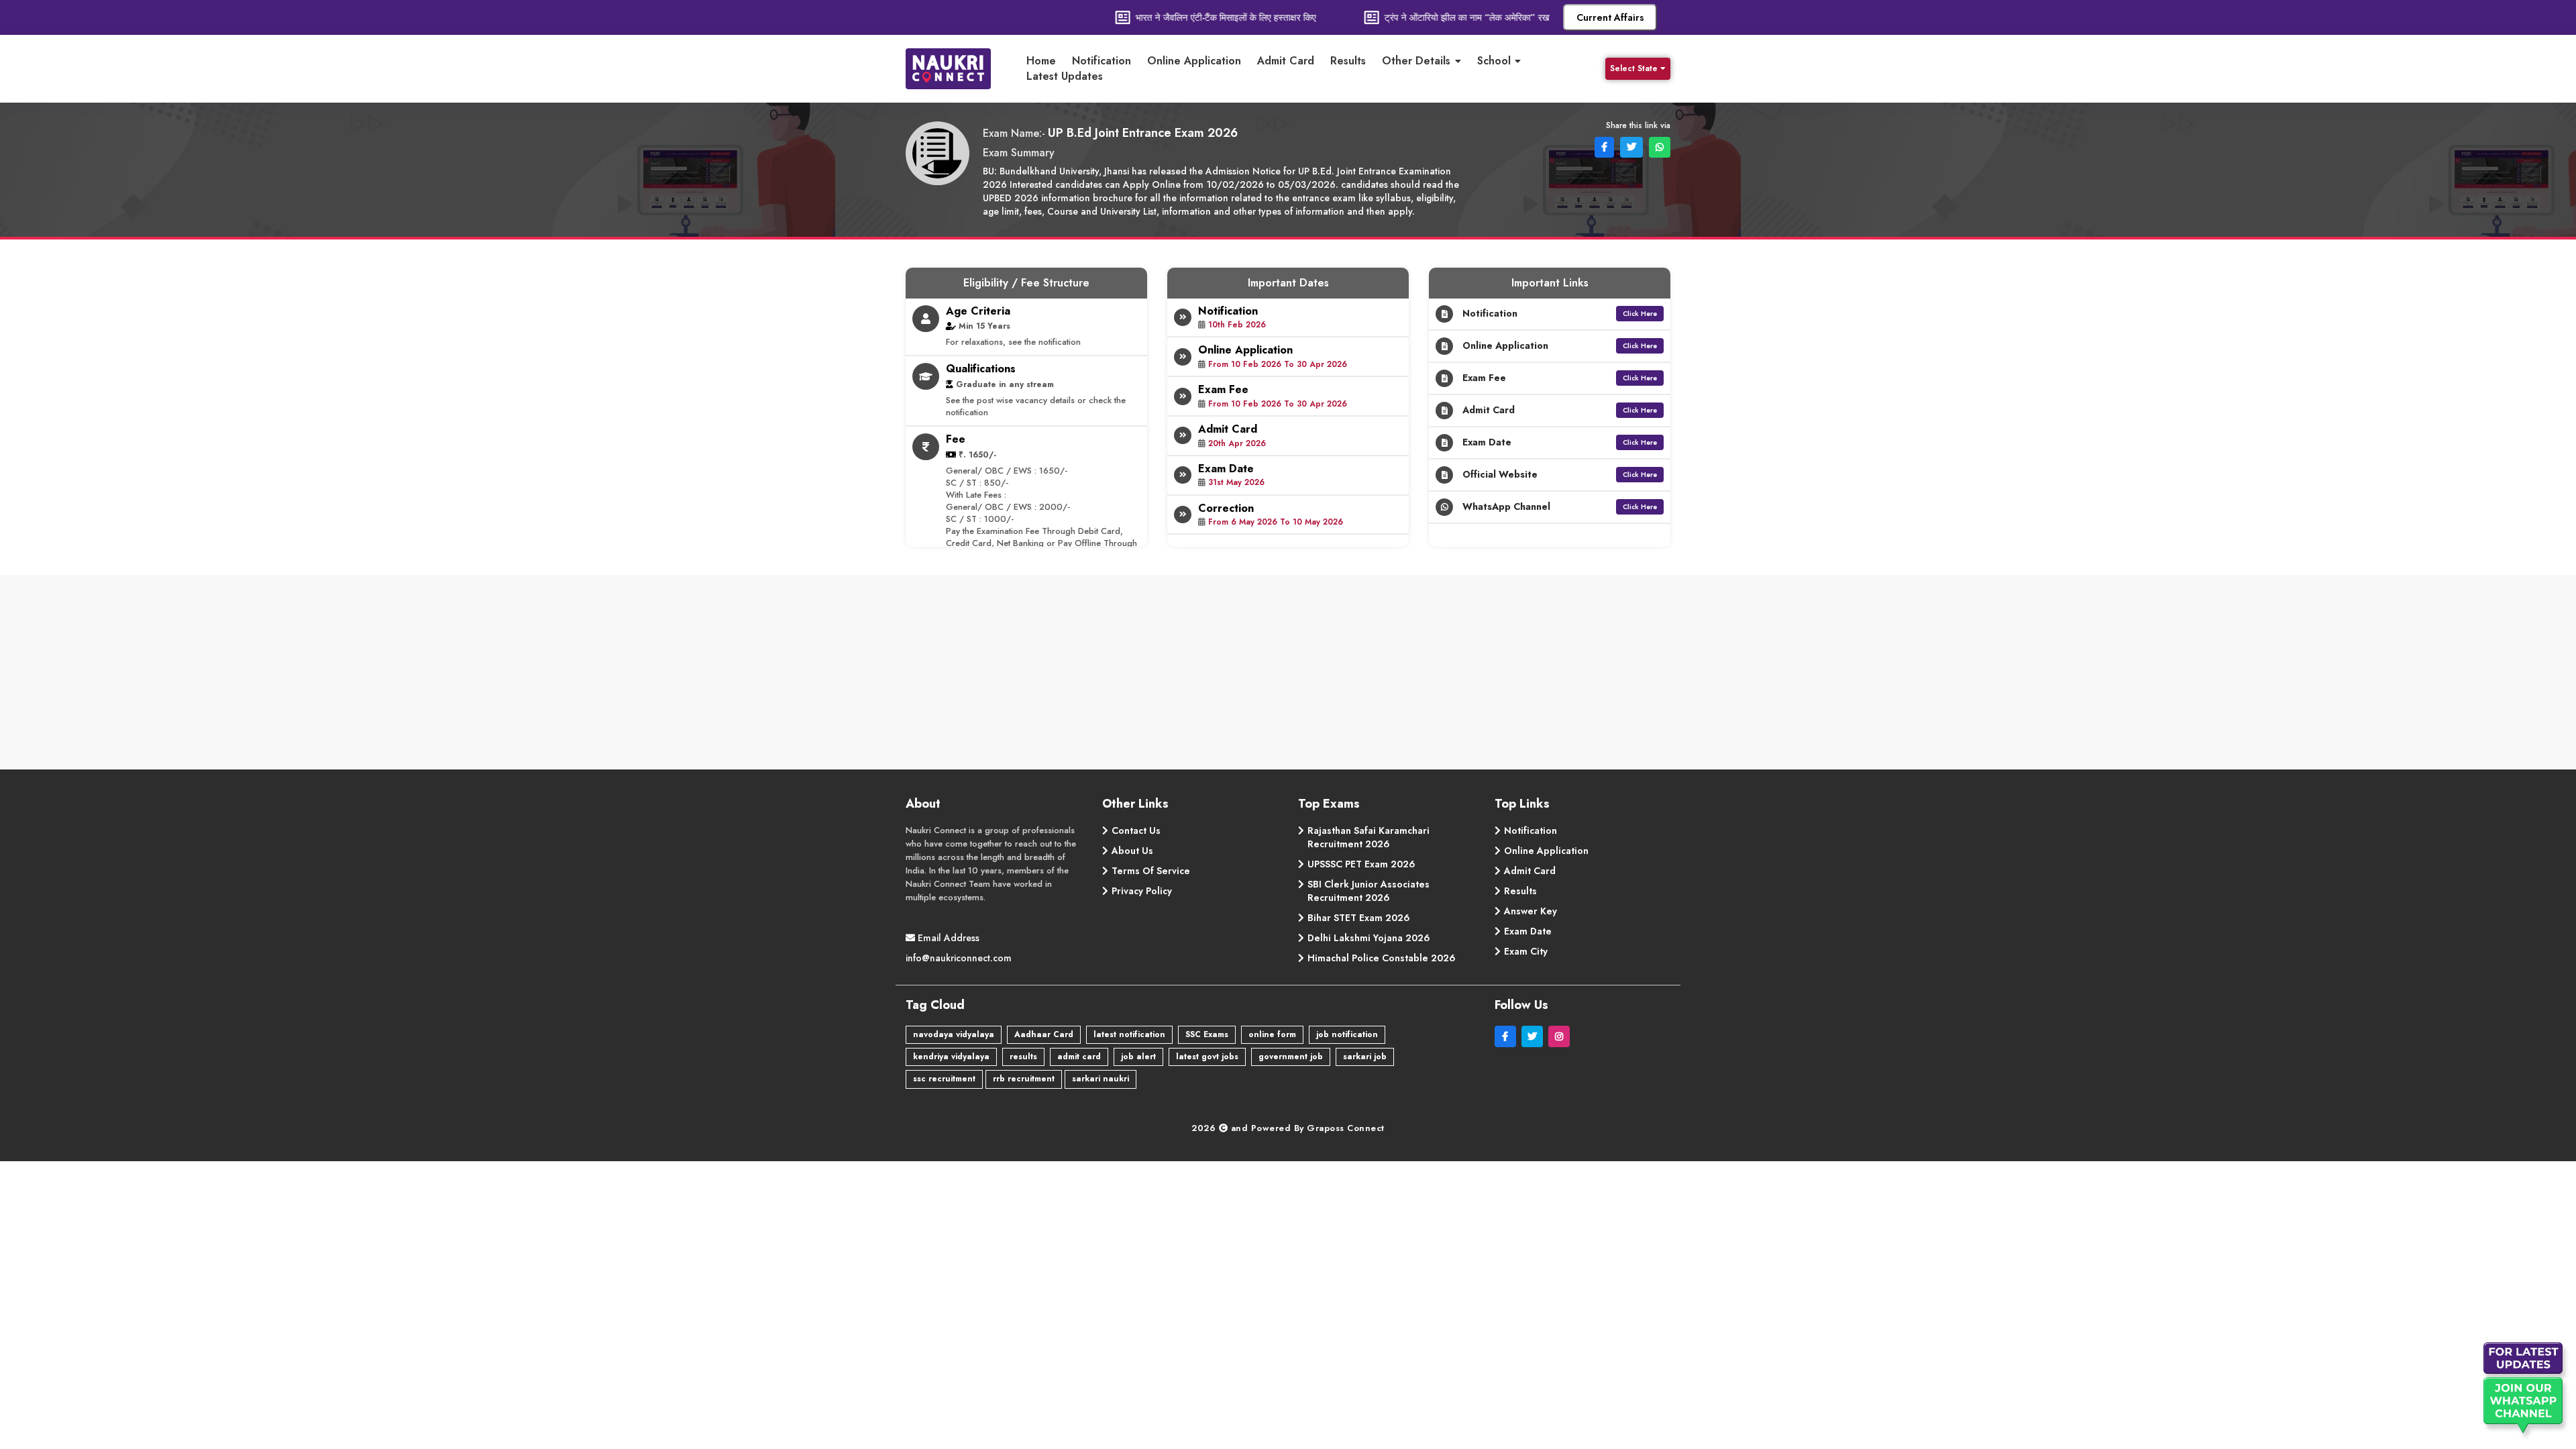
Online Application (1194, 61)
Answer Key (1531, 911)
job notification (1347, 1034)
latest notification (1129, 1034)
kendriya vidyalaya (951, 1057)
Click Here (1640, 314)
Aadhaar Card (1044, 1034)
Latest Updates (1065, 76)
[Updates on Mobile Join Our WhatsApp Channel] (2526, 1392)
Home (1041, 61)
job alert (1138, 1057)
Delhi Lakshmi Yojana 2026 (1369, 938)
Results (1348, 61)
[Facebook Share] (1603, 146)
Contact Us (1136, 830)
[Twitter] (1535, 1036)
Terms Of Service (1151, 871)
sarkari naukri (1101, 1079)
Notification (1102, 61)
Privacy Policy (1142, 891)
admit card (1079, 1057)
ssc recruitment (944, 1079)
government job (1291, 1057)
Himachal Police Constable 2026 (1382, 958)
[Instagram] (1560, 1036)
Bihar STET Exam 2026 (1359, 918)
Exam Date (1528, 931)
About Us (1132, 851)
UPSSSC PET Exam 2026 (1361, 864)
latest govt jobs (1207, 1057)
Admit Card (1286, 61)
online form (1272, 1034)
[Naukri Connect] (959, 69)
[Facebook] (1508, 1036)
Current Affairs (1610, 17)
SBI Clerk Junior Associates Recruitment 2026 (1368, 891)
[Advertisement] (1288, 676)
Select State (1634, 68)
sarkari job (1365, 1057)
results (1023, 1057)
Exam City (1526, 951)
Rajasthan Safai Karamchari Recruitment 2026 (1368, 837)
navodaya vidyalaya (954, 1034)
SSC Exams (1207, 1034)
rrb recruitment (1024, 1079)
